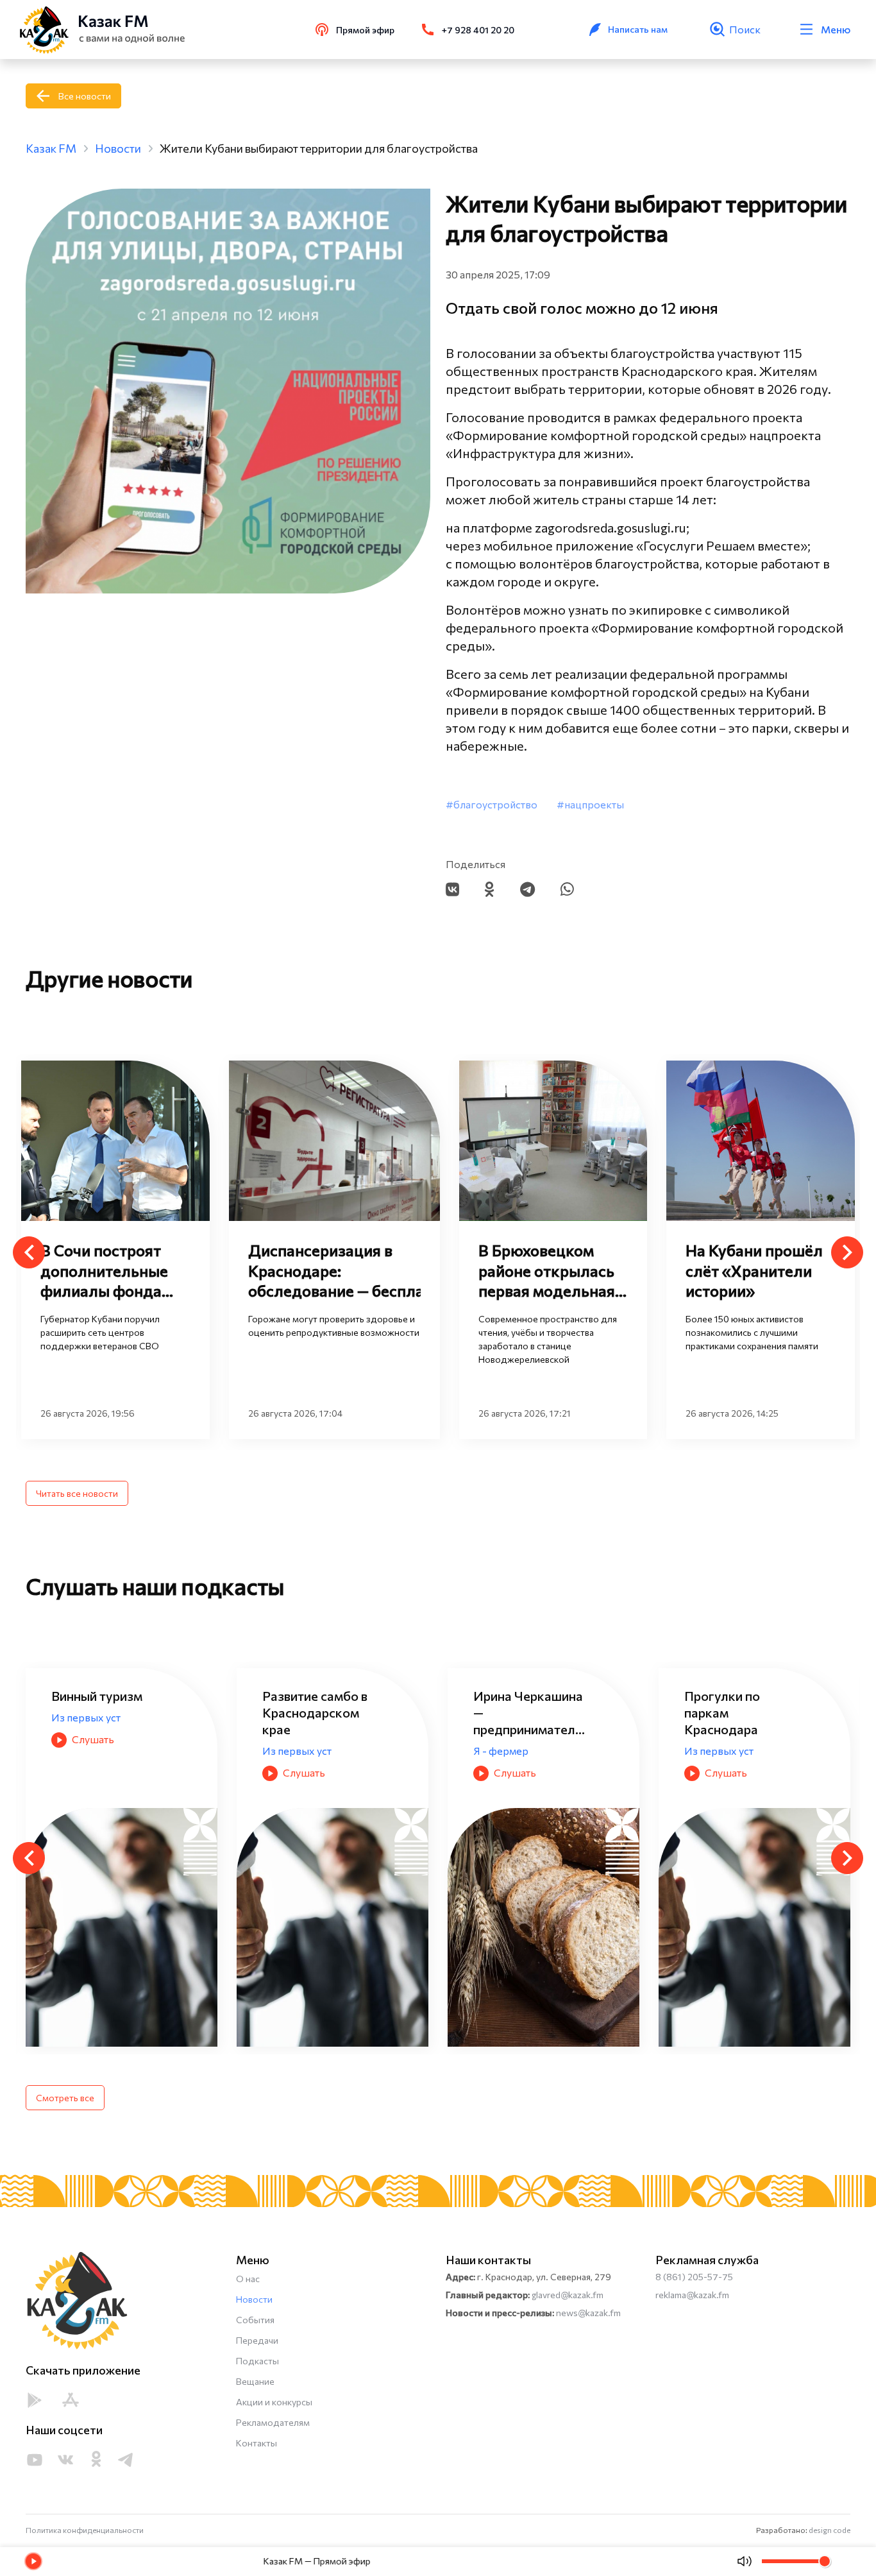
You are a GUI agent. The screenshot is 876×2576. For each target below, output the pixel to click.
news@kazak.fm (588, 2313)
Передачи (257, 2340)
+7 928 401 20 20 (478, 30)
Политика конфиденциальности (85, 2530)
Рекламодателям (273, 2422)
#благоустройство (492, 804)
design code (830, 2530)
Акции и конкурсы (274, 2402)
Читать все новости (77, 1493)
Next (847, 1252)
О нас (248, 2279)
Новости (254, 2299)
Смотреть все (65, 2098)
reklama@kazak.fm (692, 2295)
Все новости (85, 96)
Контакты (257, 2443)
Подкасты (257, 2361)
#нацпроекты (590, 804)
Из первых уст (86, 1751)
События (255, 2320)
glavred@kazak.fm (568, 2295)
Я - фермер (290, 1751)
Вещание (255, 2381)
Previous (29, 1252)
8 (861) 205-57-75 (694, 2277)
